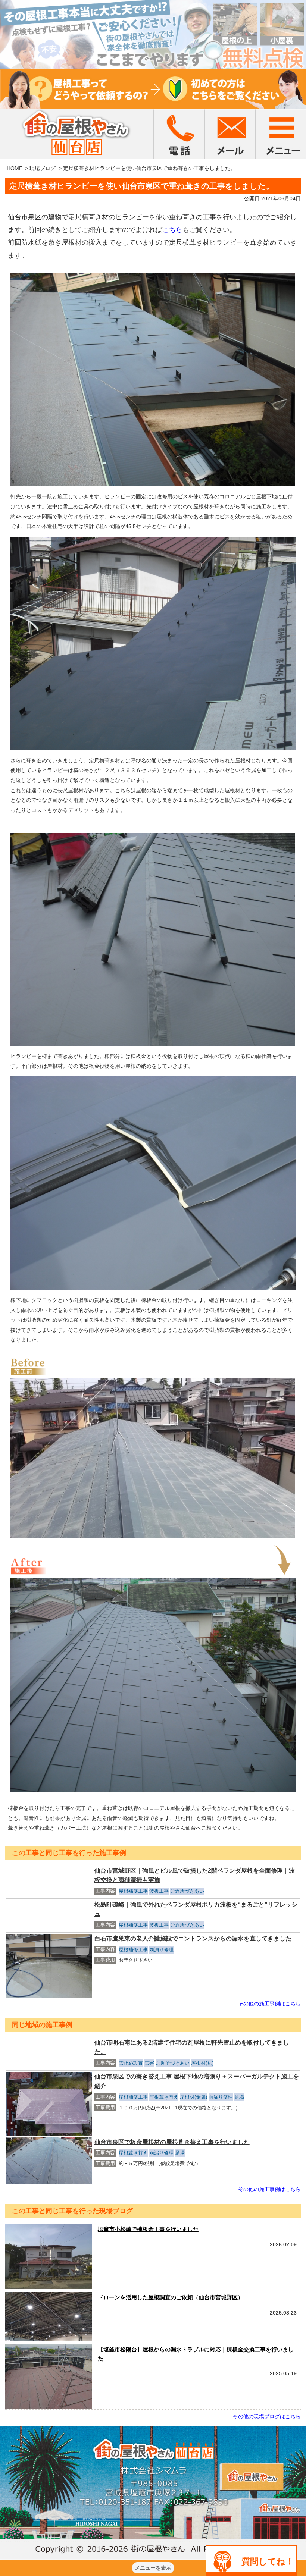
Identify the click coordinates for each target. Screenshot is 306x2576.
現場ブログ (43, 168)
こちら (172, 230)
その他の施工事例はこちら (269, 2004)
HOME (15, 168)
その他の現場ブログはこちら (267, 2416)
